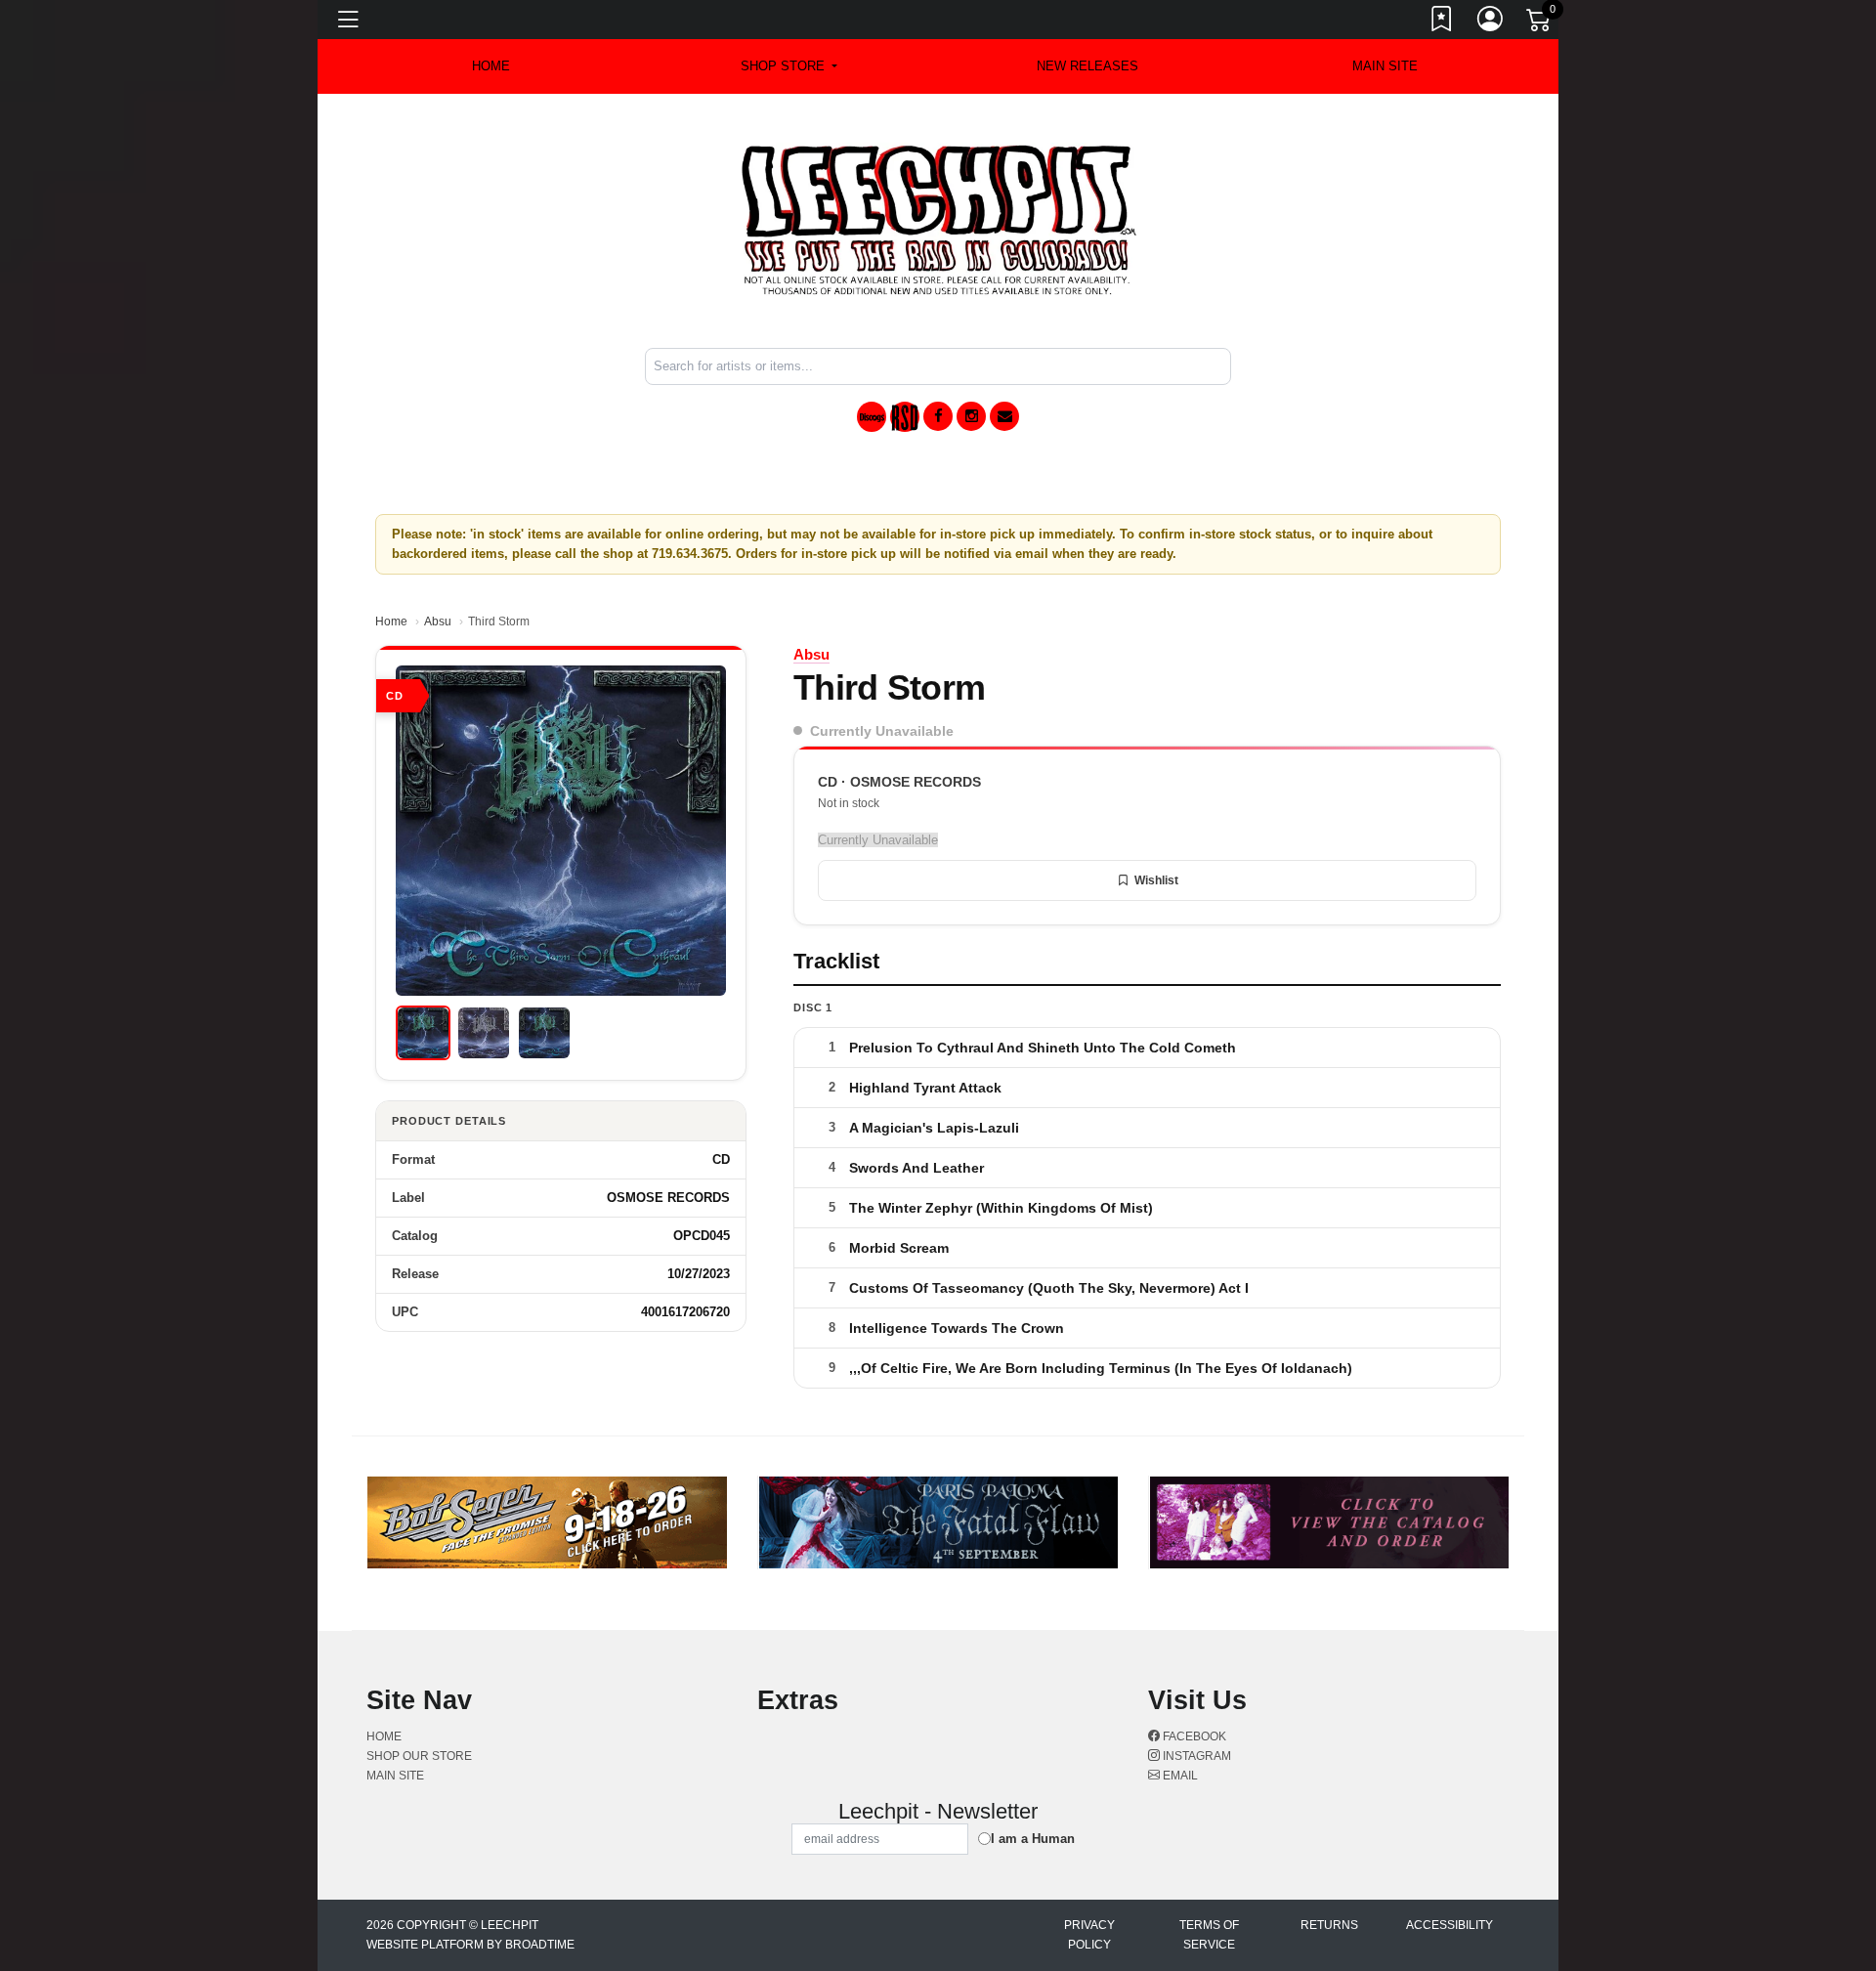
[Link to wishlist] (1442, 22)
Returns (1329, 1925)
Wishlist (1156, 880)
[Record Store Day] (905, 417)
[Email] (1004, 416)
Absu (438, 621)
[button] (789, 66)
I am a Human (1033, 1839)
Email (1179, 1776)
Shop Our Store (419, 1756)
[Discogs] (872, 417)
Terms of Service (1209, 1935)
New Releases (1087, 66)
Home (391, 621)
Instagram (1195, 1756)
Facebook (1193, 1736)
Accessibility (1450, 1925)
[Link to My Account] (1491, 22)
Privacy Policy (1089, 1935)
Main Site (1385, 66)
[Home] (938, 219)
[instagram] (971, 416)
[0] (1540, 23)
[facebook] (938, 416)
